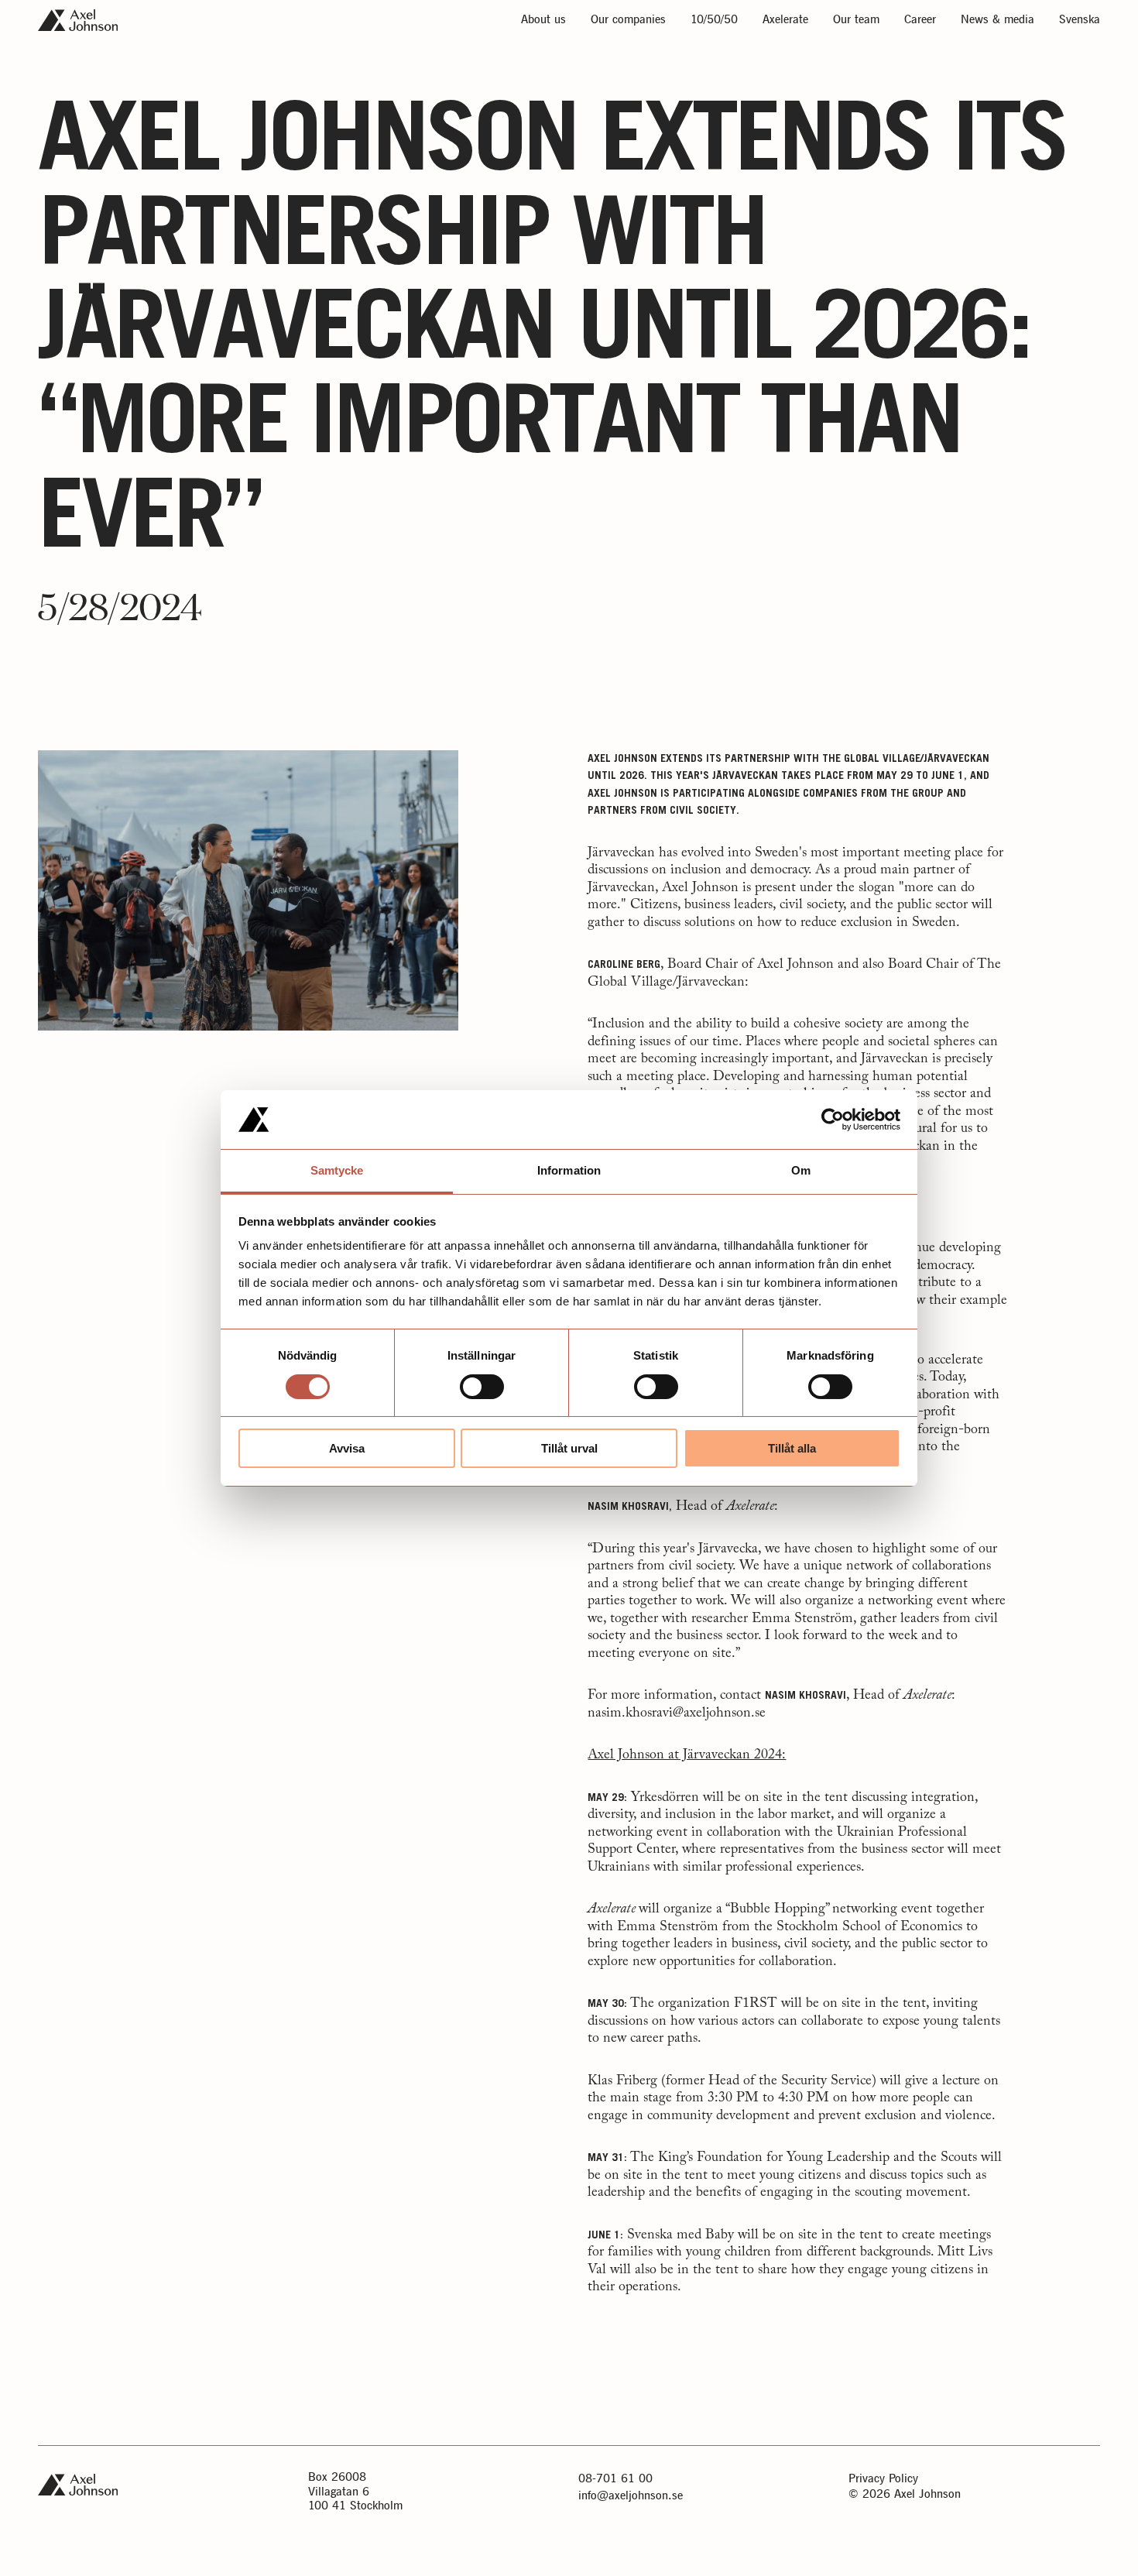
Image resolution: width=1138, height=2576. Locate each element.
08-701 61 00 (615, 2479)
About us (543, 21)
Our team (856, 21)
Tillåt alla (792, 1448)
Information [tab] (569, 1170)
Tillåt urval (569, 1448)
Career (920, 21)
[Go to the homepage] (78, 20)
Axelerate (785, 21)
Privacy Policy (883, 2479)
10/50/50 (714, 21)
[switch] (482, 1387)
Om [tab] (801, 1170)
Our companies (628, 21)
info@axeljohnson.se (631, 2496)
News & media (997, 21)
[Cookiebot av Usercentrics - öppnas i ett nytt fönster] (833, 1120)
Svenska (1080, 21)
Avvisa (347, 1448)
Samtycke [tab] (337, 1170)
